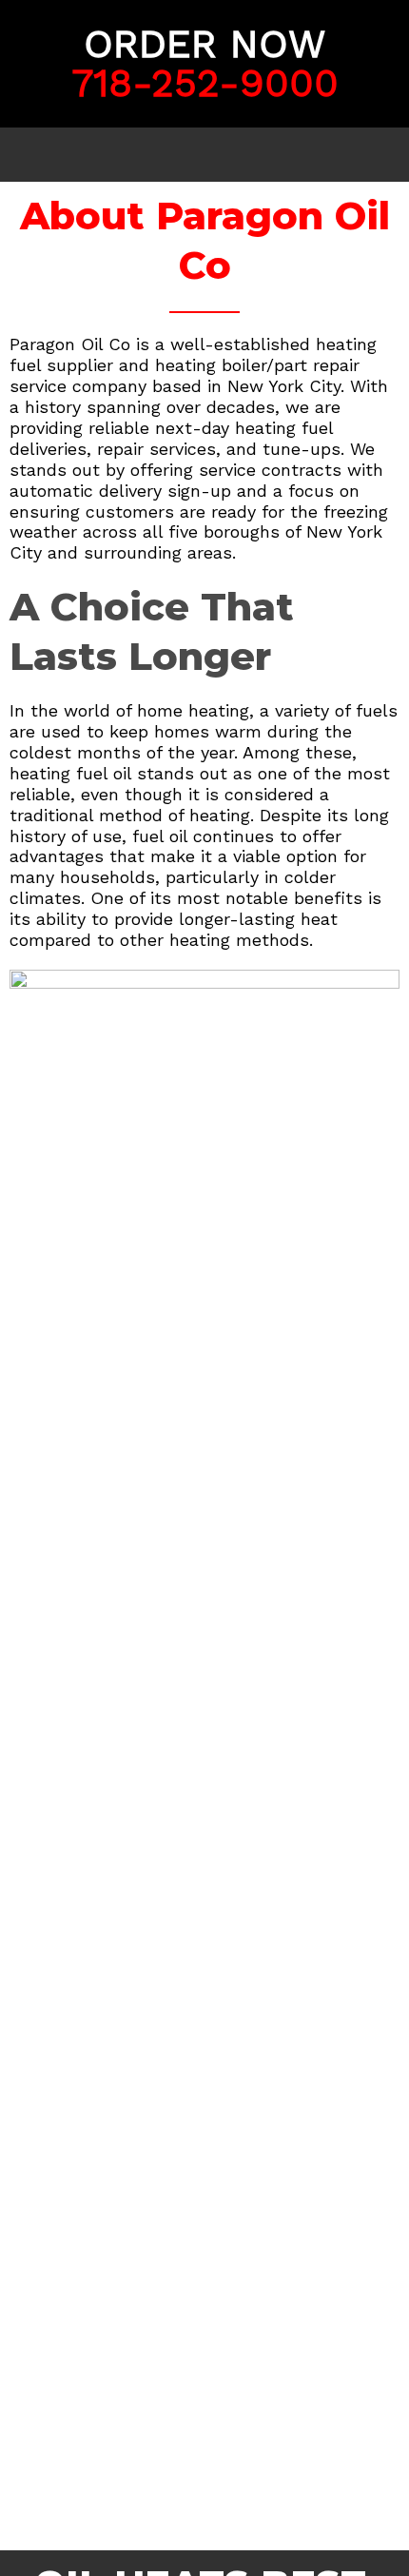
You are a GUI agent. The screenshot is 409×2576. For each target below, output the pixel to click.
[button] (204, 155)
